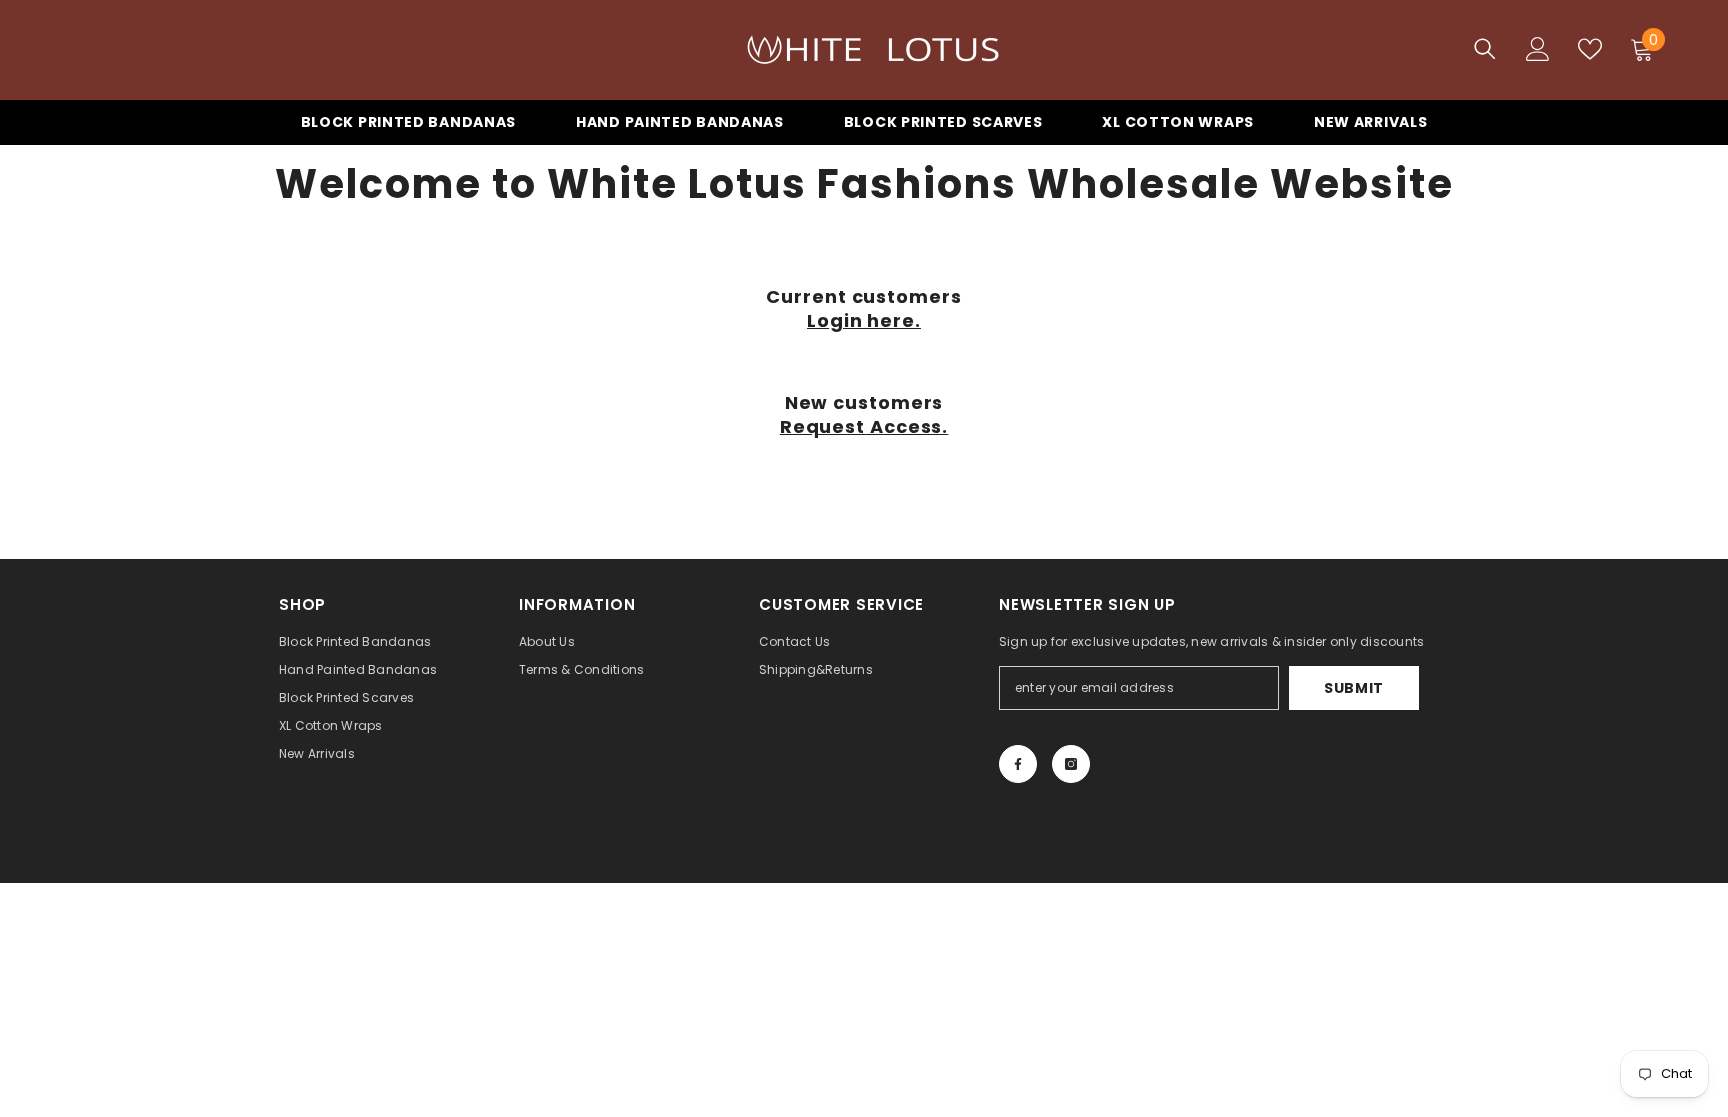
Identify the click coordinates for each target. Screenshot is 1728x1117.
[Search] (1485, 48)
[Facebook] (1018, 764)
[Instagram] (1071, 764)
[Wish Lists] (1590, 49)
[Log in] (1538, 49)
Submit (1354, 688)
